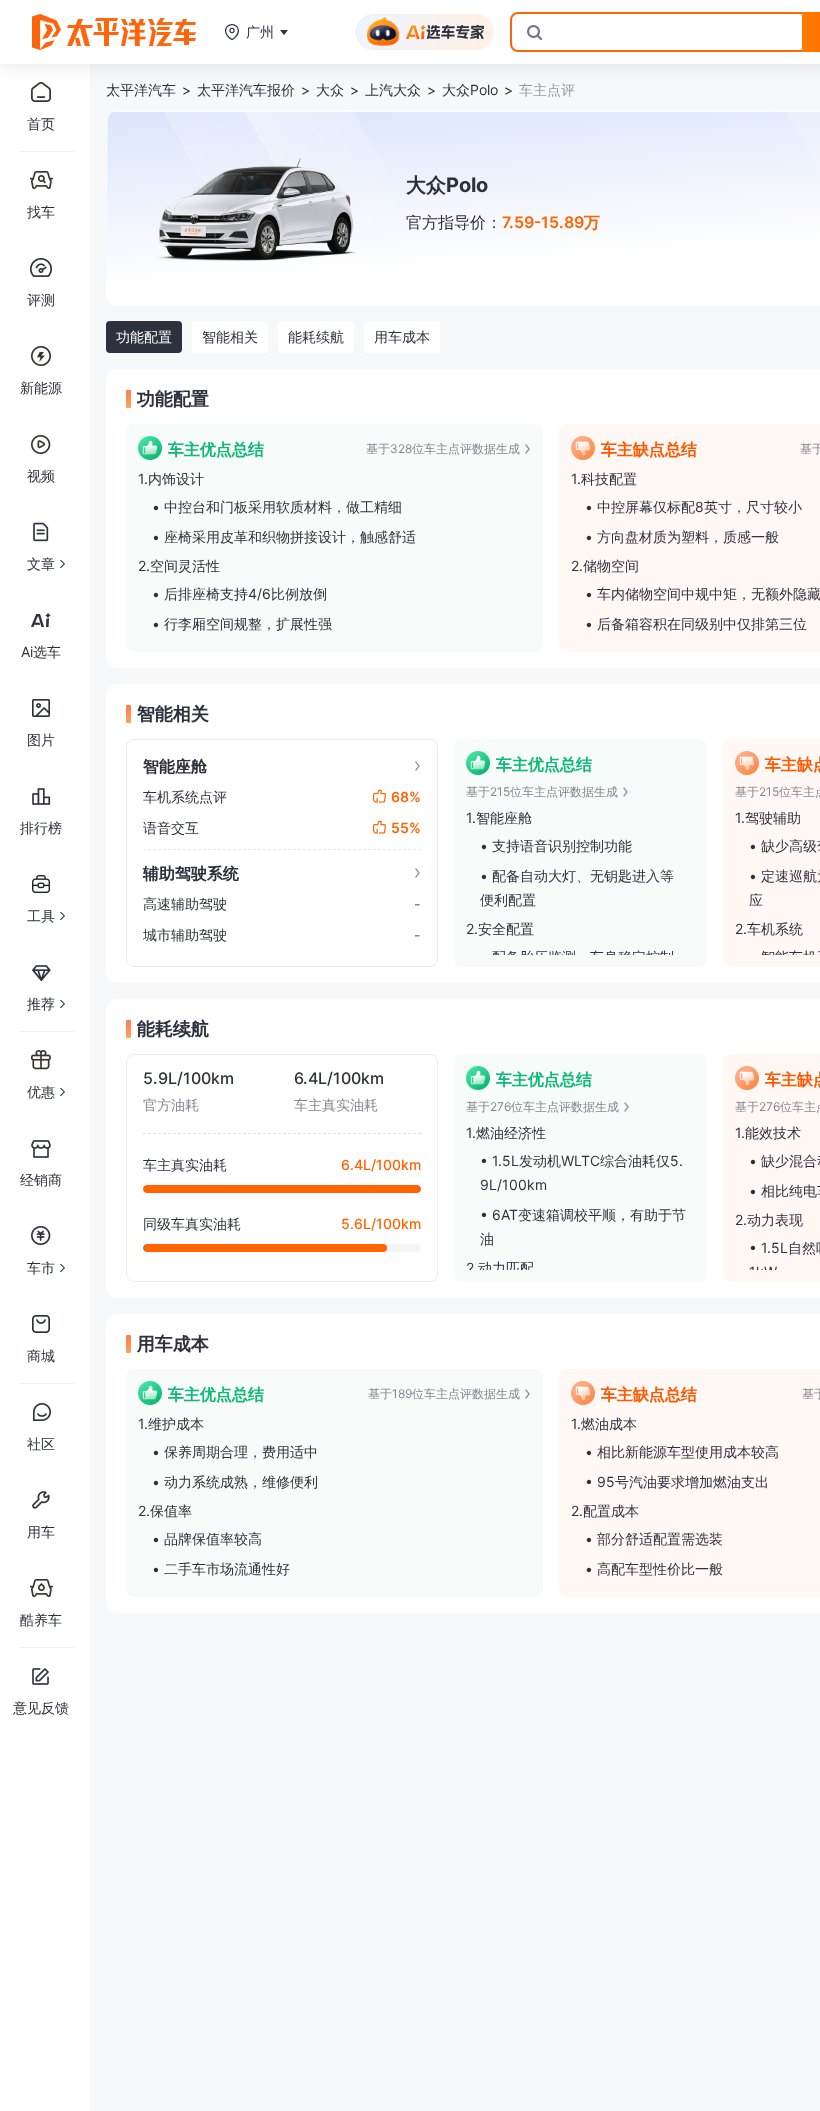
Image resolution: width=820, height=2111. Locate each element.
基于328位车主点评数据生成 (443, 448)
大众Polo (470, 89)
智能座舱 (175, 766)
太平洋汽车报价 (246, 89)
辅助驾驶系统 (191, 873)
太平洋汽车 (141, 89)
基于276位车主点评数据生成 (542, 1106)
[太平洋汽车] (114, 32)
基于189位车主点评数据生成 (444, 1393)
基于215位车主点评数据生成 (542, 791)
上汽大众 (393, 89)
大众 (330, 89)
